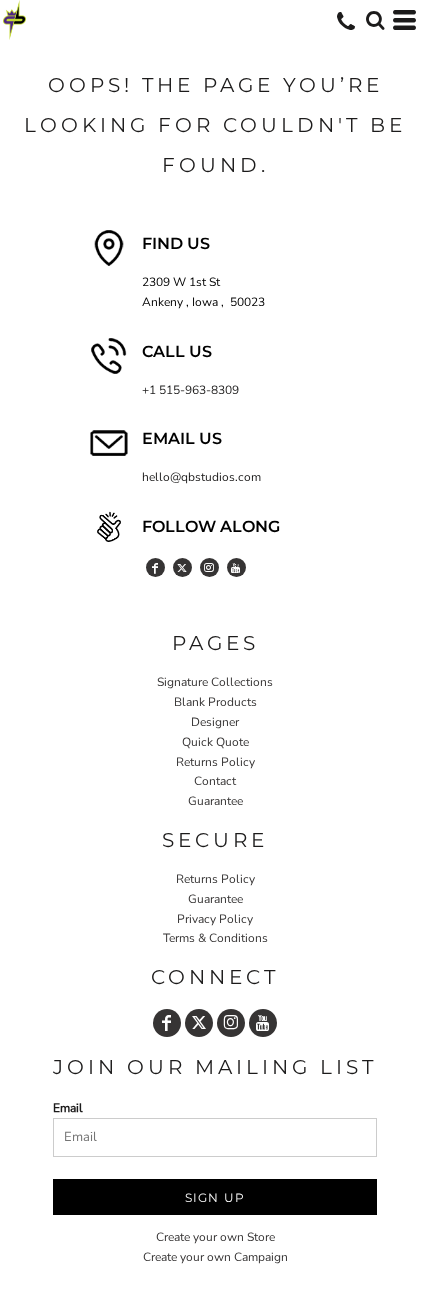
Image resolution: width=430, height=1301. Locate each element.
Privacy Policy (215, 919)
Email (68, 1108)
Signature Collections (215, 682)
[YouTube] (236, 567)
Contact (215, 781)
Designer (215, 722)
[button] (375, 20)
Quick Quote (215, 742)
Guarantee (215, 801)
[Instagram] (209, 567)
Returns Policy (215, 762)
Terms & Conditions (215, 938)
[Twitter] (182, 567)
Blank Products (215, 702)
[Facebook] (155, 567)
